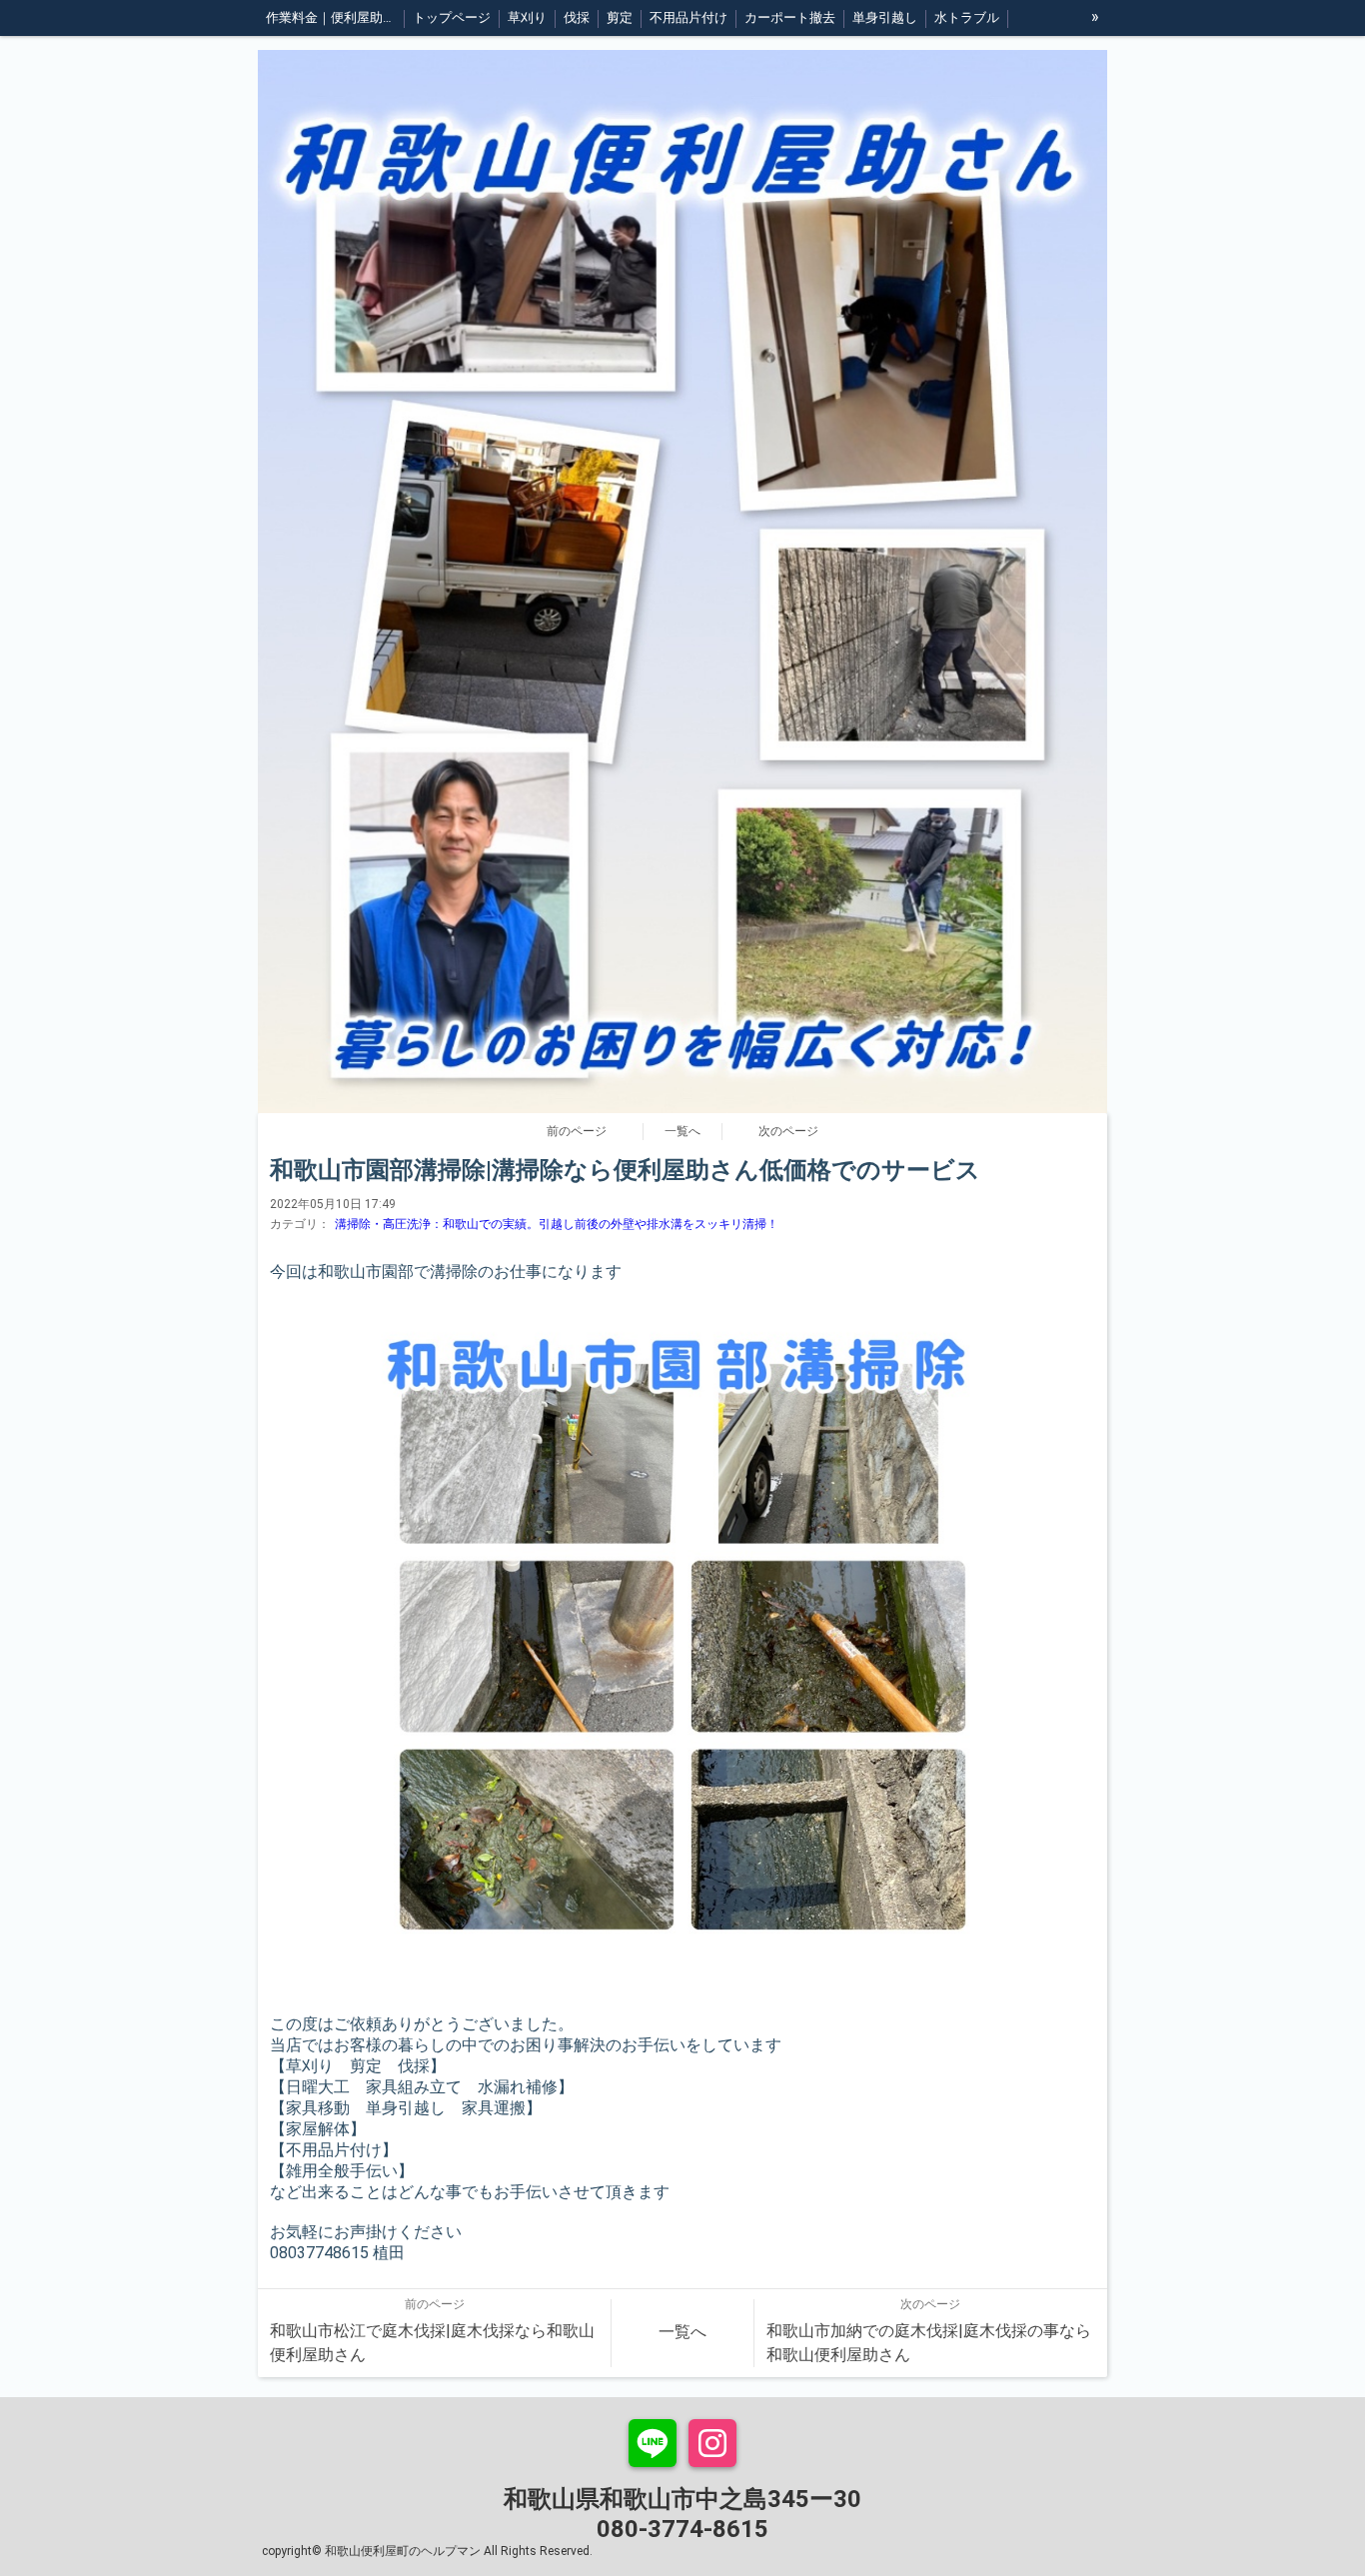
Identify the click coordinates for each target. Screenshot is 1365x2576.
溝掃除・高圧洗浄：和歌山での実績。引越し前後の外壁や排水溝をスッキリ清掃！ (557, 1224)
